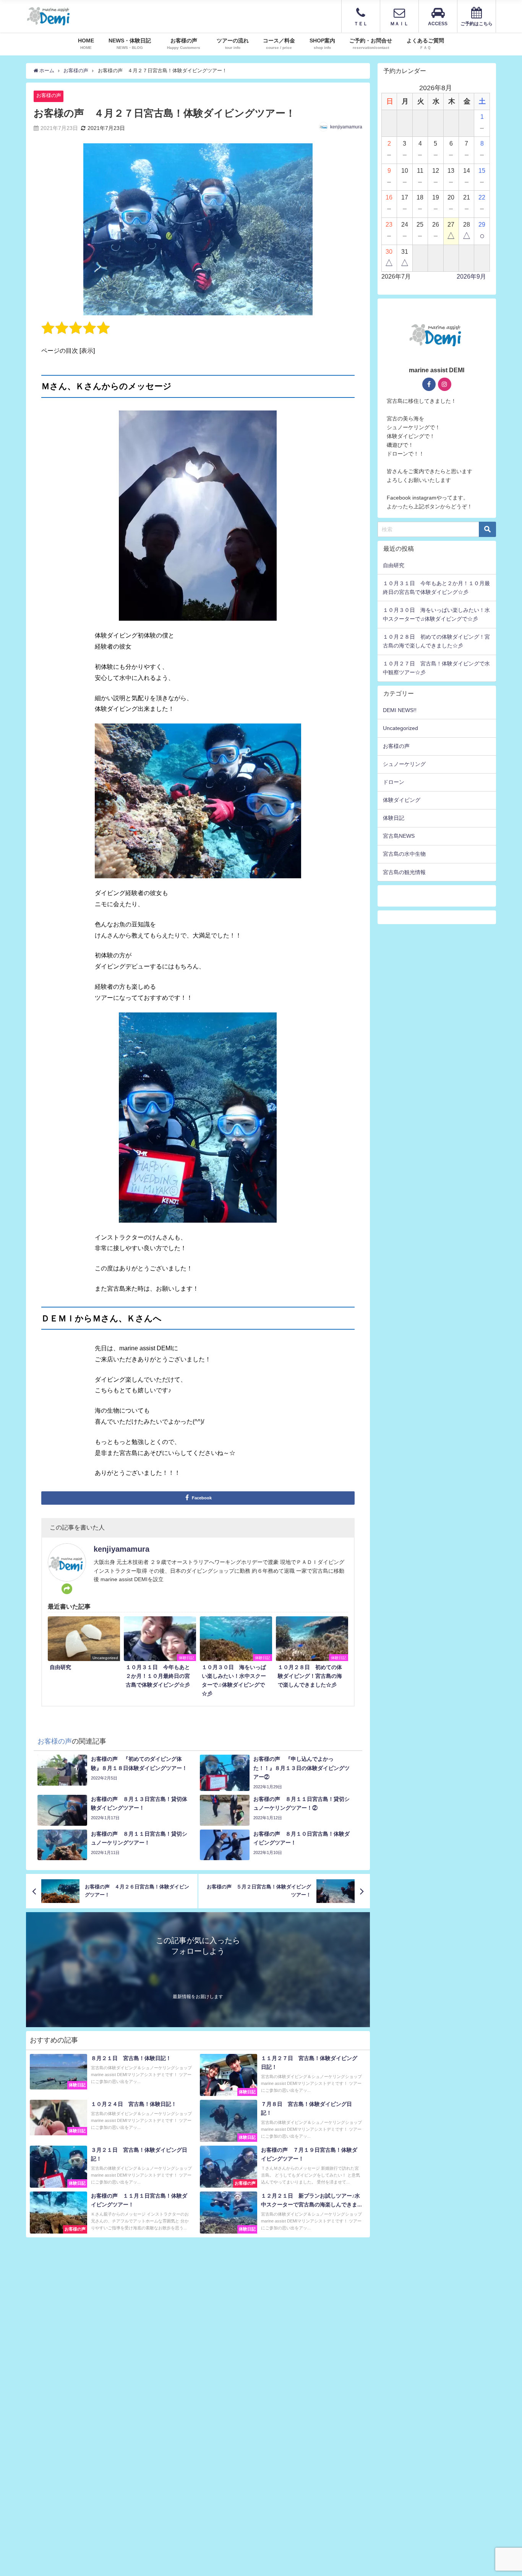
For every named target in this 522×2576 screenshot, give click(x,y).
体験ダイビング (402, 800)
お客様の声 (49, 95)
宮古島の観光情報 (404, 872)
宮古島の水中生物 (404, 854)
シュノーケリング (404, 764)
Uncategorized (400, 728)
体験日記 (394, 818)
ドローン (394, 782)
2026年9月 (471, 277)
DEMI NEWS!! (400, 710)
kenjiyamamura (346, 127)
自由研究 (394, 565)
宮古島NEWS (399, 836)
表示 (87, 350)
